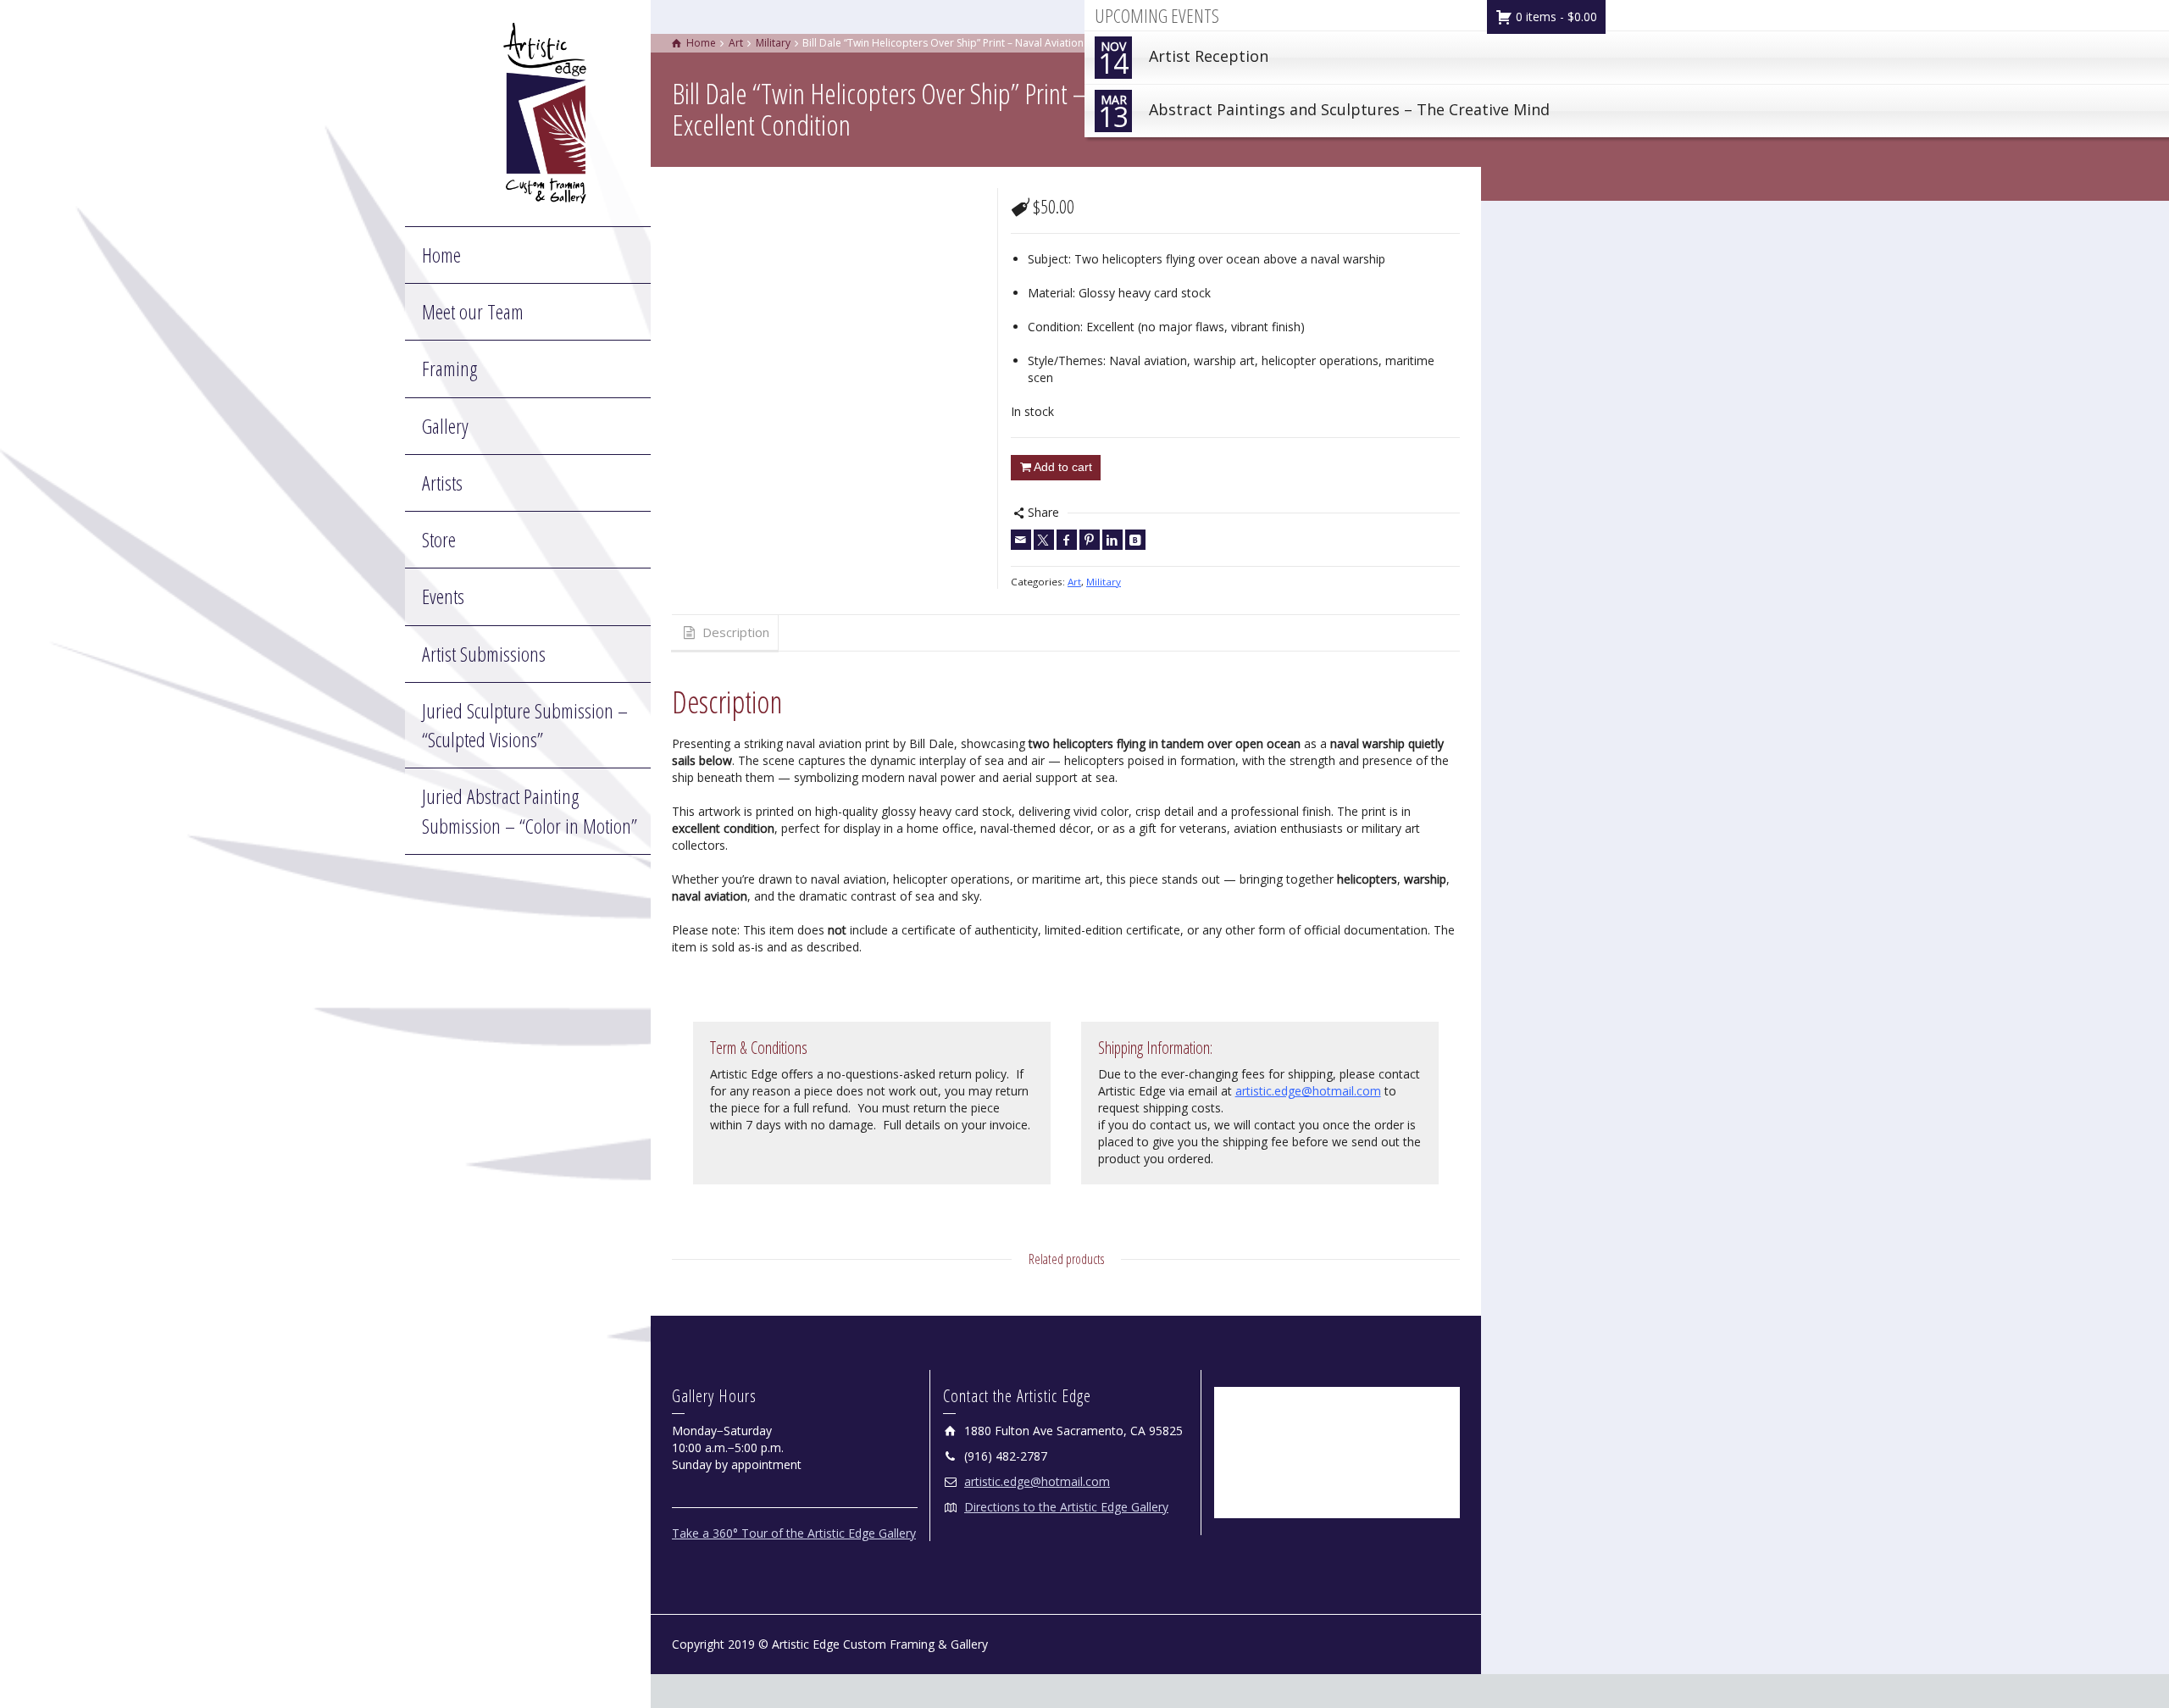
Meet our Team (473, 311)
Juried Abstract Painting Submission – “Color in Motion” (530, 810)
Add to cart (1063, 467)
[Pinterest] (1090, 540)
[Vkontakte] (1135, 540)
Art (1074, 582)
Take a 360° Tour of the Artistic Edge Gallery (794, 1533)
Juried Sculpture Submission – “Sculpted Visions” (525, 725)
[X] (1044, 540)
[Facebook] (1067, 540)
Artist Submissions (484, 654)
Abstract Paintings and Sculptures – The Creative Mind (1324, 113)
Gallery (445, 426)
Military (1104, 582)
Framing (449, 368)
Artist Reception (1183, 60)
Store (439, 539)
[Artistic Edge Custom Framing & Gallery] (545, 111)
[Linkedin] (1112, 540)
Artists (442, 482)
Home (441, 255)
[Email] (1021, 540)
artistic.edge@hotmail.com (1308, 1091)
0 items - (1555, 17)
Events (443, 596)
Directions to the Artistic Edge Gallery (1066, 1507)
